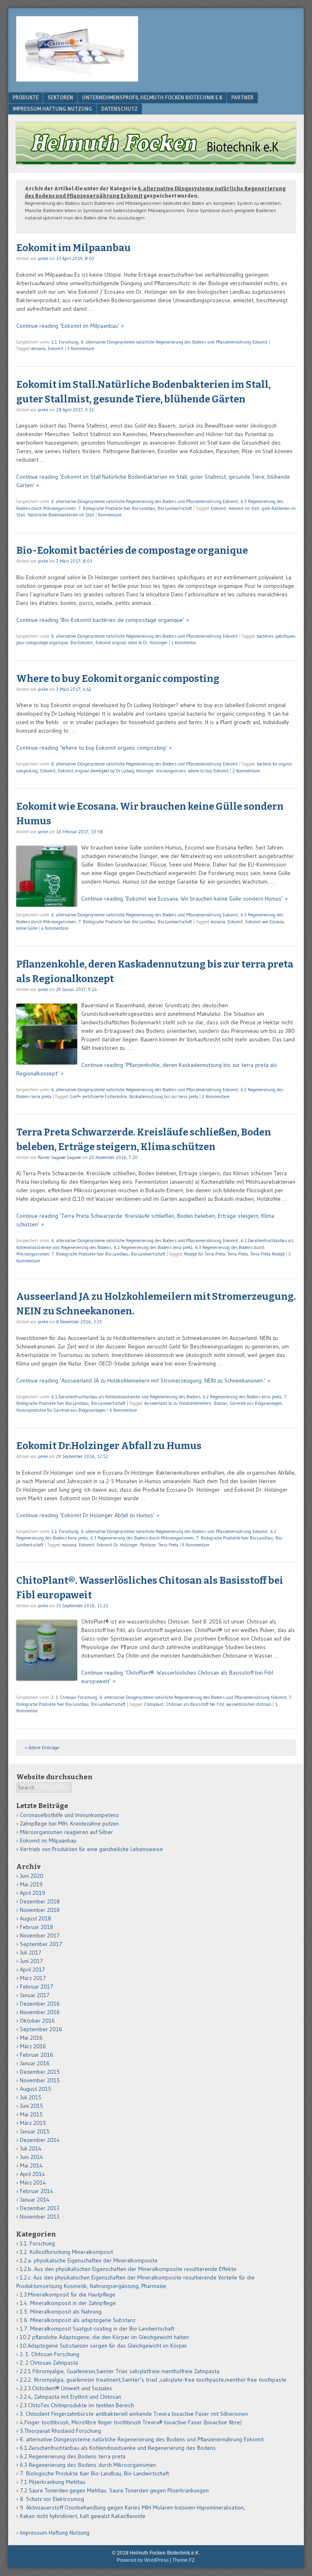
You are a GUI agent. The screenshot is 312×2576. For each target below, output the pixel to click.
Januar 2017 (35, 1995)
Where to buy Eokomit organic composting (118, 679)
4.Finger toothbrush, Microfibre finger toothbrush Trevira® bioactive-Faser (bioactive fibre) (131, 2422)
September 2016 (41, 2029)
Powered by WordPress (143, 2560)
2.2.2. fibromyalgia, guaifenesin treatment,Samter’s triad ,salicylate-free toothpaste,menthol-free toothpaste (153, 2380)
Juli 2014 (31, 2148)
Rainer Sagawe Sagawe (59, 1157)
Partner (242, 97)
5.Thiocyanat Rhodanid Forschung (61, 2431)
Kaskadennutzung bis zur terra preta (164, 1097)
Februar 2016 (37, 2055)
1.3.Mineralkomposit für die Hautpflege (68, 2294)
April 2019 (32, 1893)
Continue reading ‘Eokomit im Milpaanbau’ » (70, 326)
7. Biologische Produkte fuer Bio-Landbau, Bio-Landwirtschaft (135, 508)
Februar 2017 (37, 1987)
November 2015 (40, 2080)
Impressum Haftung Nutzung (52, 109)
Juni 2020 (32, 1876)
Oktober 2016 (37, 2021)
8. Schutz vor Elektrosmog (52, 2499)
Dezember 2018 (40, 1901)
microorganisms (171, 771)
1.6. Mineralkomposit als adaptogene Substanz (78, 2320)
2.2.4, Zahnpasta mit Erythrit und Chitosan (70, 2397)
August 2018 (36, 1918)
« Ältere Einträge (42, 1747)
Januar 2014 (35, 2200)
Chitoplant (154, 1704)
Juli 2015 (31, 2097)
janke (43, 258)
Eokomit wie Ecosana (265, 922)
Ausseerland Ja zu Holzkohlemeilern (178, 1403)
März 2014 (33, 2183)
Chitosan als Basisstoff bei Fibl (195, 1704)
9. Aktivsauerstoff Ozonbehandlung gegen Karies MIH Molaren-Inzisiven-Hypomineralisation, (132, 2507)
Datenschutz (119, 109)
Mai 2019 (31, 1884)
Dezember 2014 (40, 2140)
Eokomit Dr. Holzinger (117, 1545)
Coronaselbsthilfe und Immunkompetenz (69, 1815)
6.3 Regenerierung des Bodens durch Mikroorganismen (142, 1538)
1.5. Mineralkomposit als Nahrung (61, 2312)
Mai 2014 (31, 2165)
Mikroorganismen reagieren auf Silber (66, 1832)
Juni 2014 (31, 2157)
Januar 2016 (35, 2063)
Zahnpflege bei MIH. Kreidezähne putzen (69, 1823)
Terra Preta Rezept (268, 1254)
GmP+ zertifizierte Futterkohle (98, 1097)
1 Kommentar (184, 643)
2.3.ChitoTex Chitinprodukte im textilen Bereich (77, 2405)
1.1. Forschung (65, 342)
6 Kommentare (123, 1410)
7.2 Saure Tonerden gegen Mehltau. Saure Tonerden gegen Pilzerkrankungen (114, 2490)
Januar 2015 (35, 2131)
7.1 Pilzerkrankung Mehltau (53, 2482)
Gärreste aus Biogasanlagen (256, 1403)
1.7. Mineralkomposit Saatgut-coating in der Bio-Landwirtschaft (97, 2329)
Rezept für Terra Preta (205, 1254)
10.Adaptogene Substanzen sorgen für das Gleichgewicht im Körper (104, 2346)
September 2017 (41, 1944)
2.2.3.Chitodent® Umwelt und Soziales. (67, 2388)
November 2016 (40, 2012)
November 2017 (40, 1935)
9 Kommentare (196, 1545)
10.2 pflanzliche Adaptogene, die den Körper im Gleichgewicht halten (104, 2337)
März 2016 (33, 2046)
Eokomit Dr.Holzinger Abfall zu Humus (109, 1446)
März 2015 (33, 2123)
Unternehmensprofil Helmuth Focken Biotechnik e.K (152, 97)
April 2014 (32, 2174)
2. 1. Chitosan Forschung (74, 1697)
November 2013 (40, 2217)
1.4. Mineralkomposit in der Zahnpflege (68, 2303)
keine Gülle (27, 928)
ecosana (38, 348)
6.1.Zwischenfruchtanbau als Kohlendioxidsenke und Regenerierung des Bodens (126, 1397)
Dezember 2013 (40, 2208)
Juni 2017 (31, 1961)
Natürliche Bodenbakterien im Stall (61, 515)
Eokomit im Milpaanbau (74, 248)
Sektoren (60, 97)
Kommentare (110, 515)
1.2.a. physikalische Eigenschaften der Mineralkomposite (89, 2260)
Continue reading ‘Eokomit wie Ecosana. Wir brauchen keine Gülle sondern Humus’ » (184, 899)
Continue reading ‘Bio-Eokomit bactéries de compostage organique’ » (103, 620)
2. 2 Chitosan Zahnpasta (49, 2363)
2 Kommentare (246, 771)
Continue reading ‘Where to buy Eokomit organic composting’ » (94, 748)
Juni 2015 (31, 2106)
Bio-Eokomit (82, 643)
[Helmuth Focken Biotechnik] (77, 79)
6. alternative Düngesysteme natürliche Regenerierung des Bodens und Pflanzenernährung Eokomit (174, 342)
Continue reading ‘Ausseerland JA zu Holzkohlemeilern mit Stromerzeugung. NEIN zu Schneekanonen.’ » (143, 1380)
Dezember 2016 (40, 2004)
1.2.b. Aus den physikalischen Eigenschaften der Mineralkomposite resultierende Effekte (128, 2269)
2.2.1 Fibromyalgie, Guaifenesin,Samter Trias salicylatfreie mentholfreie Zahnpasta (120, 2371)
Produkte (26, 97)
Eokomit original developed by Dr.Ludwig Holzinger (106, 771)
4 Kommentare (55, 928)
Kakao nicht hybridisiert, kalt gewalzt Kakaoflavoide (83, 2516)
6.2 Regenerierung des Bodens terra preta (153, 1247)
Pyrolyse (148, 1545)
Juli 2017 (31, 1952)
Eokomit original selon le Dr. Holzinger (131, 643)
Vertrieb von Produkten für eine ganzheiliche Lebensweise (91, 1849)
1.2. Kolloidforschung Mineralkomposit (66, 2252)
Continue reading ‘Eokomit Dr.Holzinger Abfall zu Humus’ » (88, 1515)
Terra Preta (238, 1254)
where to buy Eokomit (208, 771)
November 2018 (40, 1910)
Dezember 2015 (40, 2072)
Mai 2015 (31, 2114)
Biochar (221, 1403)
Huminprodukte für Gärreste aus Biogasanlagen (61, 1410)
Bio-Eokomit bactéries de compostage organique (132, 550)
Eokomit (56, 348)
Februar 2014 (37, 2191)
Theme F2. (184, 2560)
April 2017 (32, 1970)
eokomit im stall (244, 508)
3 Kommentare (81, 348)
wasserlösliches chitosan (249, 1704)
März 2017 (33, 1978)
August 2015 (36, 2089)
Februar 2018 (37, 1927)
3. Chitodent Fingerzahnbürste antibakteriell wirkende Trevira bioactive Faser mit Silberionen (134, 2414)
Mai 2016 (31, 2038)
